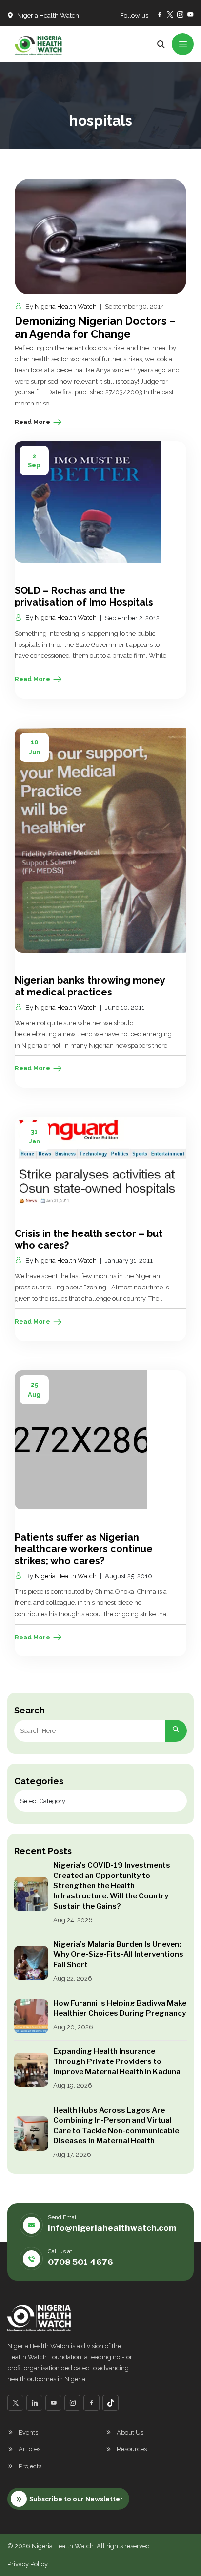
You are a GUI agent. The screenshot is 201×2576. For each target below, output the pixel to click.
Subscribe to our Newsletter (76, 2499)
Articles (30, 2449)
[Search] (176, 1731)
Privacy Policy (28, 2564)
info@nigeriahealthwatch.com (112, 2228)
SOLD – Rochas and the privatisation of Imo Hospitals (84, 596)
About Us (130, 2433)
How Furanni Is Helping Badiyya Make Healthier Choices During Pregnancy (120, 2008)
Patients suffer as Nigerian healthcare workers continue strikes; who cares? (84, 1549)
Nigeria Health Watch (66, 306)
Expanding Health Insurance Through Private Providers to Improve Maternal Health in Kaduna (117, 2061)
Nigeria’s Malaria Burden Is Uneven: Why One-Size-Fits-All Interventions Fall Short (118, 1954)
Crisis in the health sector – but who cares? (89, 1239)
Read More (32, 422)
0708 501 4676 (80, 2262)
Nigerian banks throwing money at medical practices (90, 986)
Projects (30, 2466)
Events (28, 2433)
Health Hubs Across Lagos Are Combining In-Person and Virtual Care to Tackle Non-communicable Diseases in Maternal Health (116, 2125)
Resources (132, 2449)
